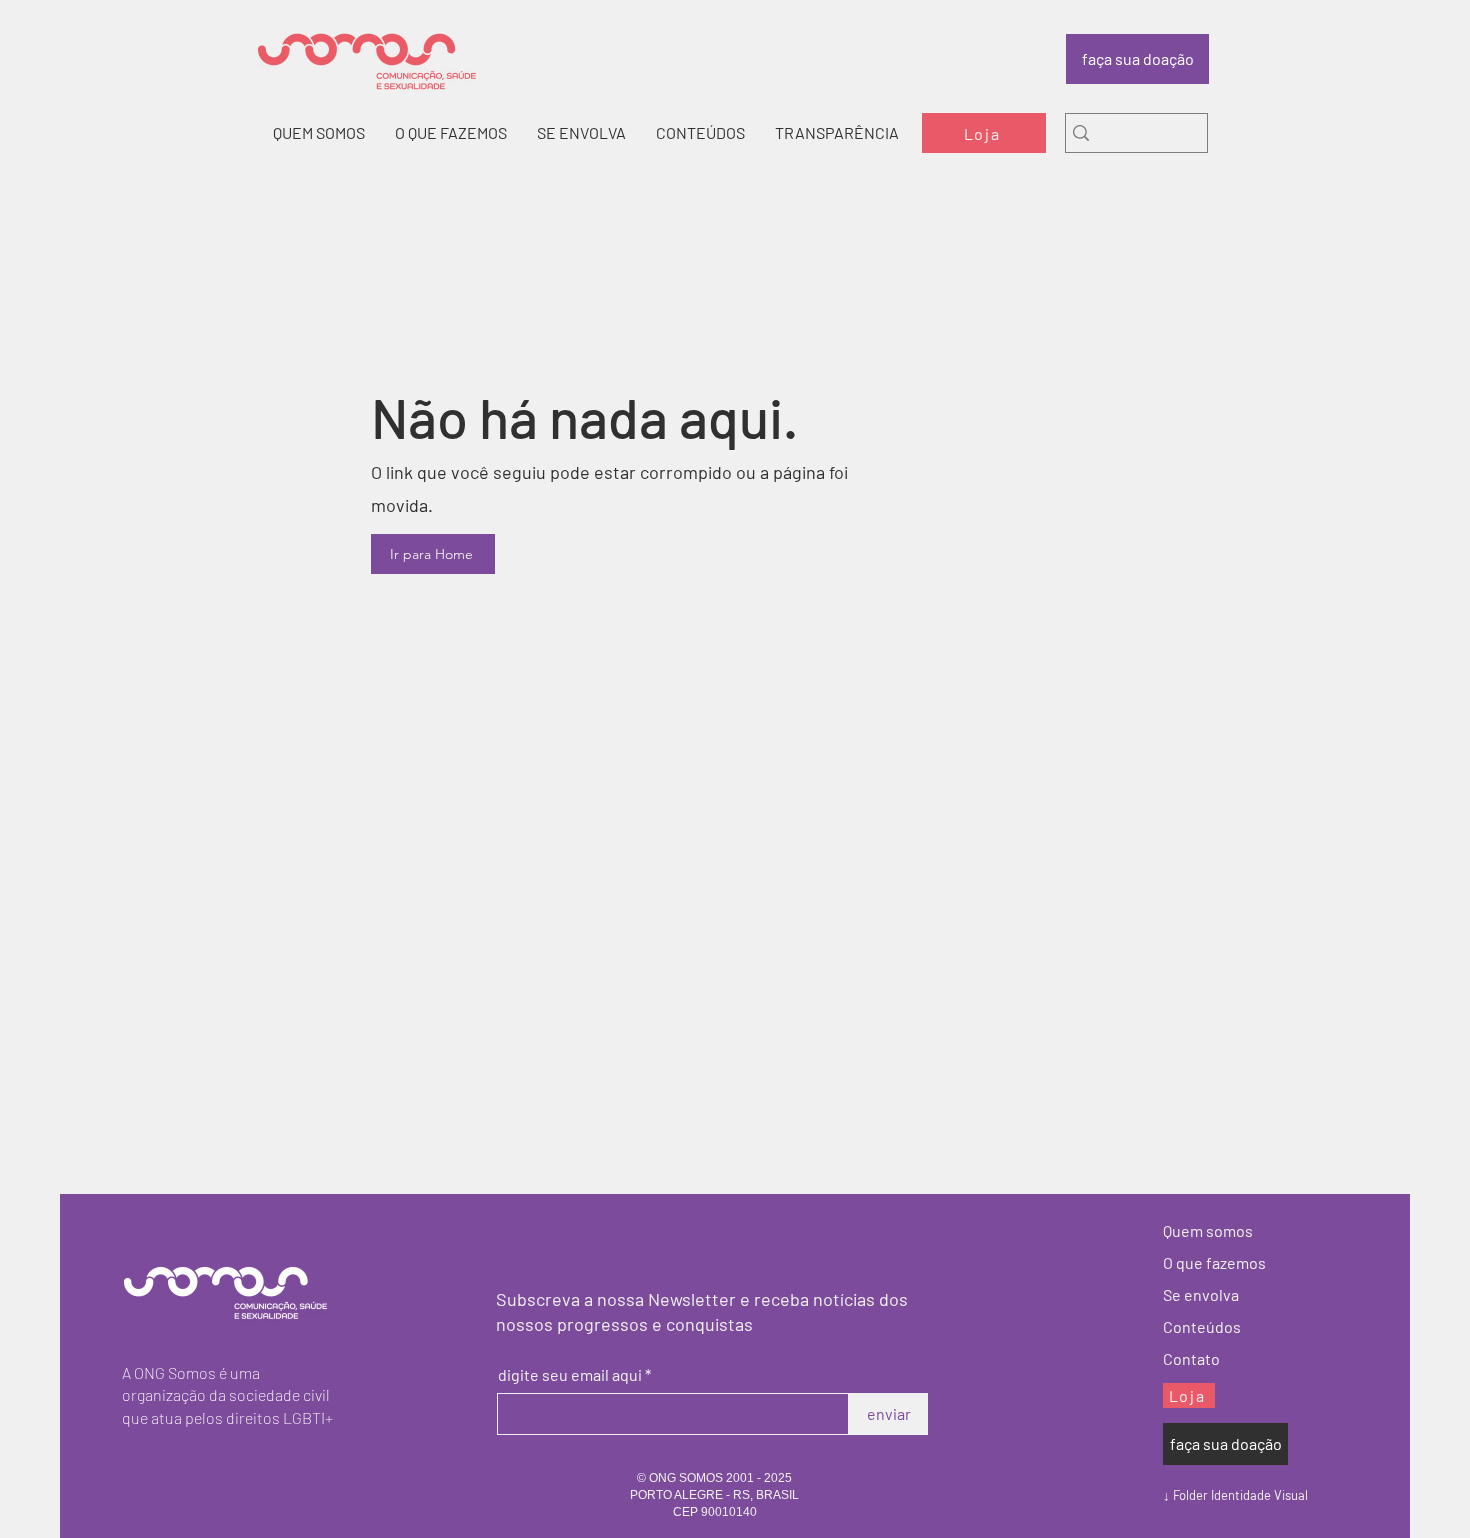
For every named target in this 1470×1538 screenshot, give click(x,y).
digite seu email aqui (570, 1375)
